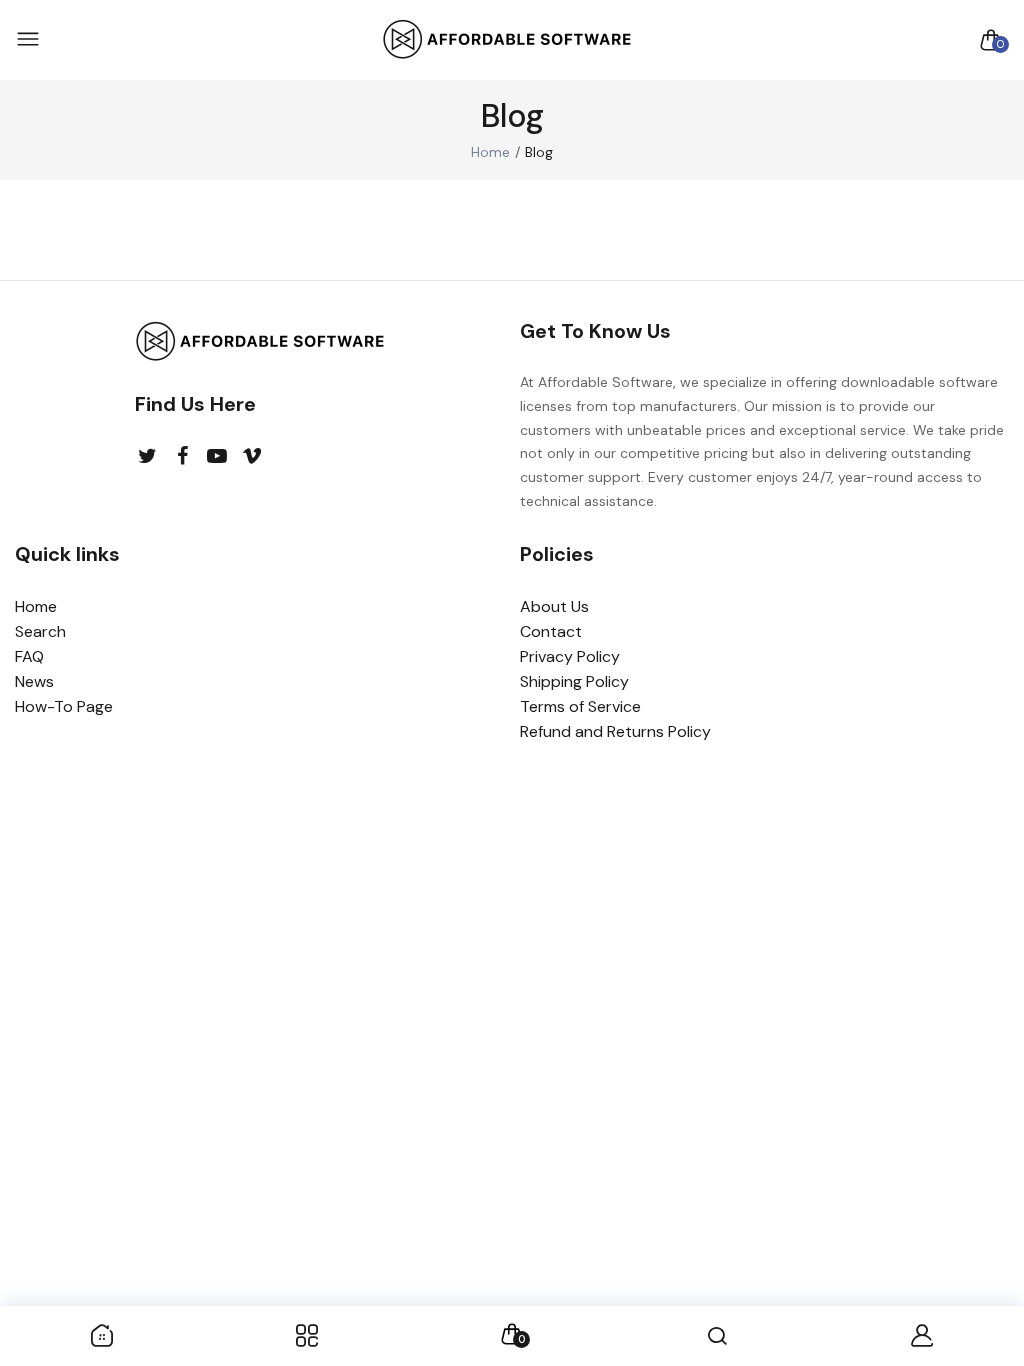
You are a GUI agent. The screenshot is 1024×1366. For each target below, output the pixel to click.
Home (490, 152)
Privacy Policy (570, 656)
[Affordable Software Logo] (507, 40)
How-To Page (64, 706)
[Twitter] (147, 456)
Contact (551, 631)
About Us (554, 606)
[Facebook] (182, 456)
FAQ (29, 656)
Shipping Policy (574, 681)
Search (40, 631)
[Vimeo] (252, 456)
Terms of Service (580, 706)
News (34, 681)
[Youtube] (217, 456)
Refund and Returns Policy (615, 731)
